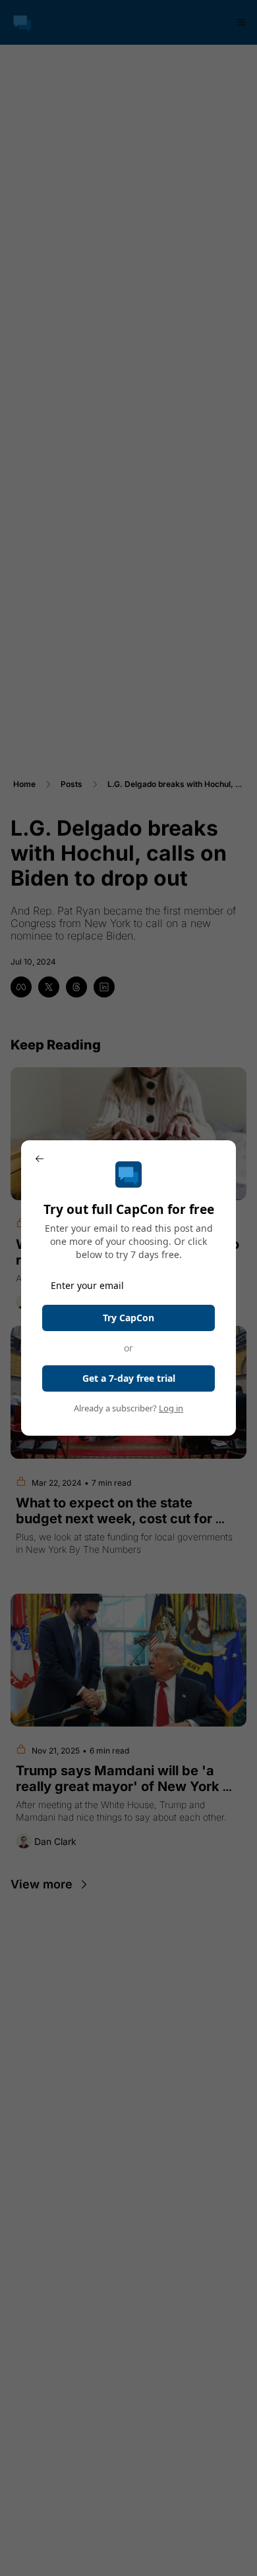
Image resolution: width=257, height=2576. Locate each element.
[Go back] (40, 1159)
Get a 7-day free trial (129, 1378)
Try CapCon (128, 1318)
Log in (171, 1408)
